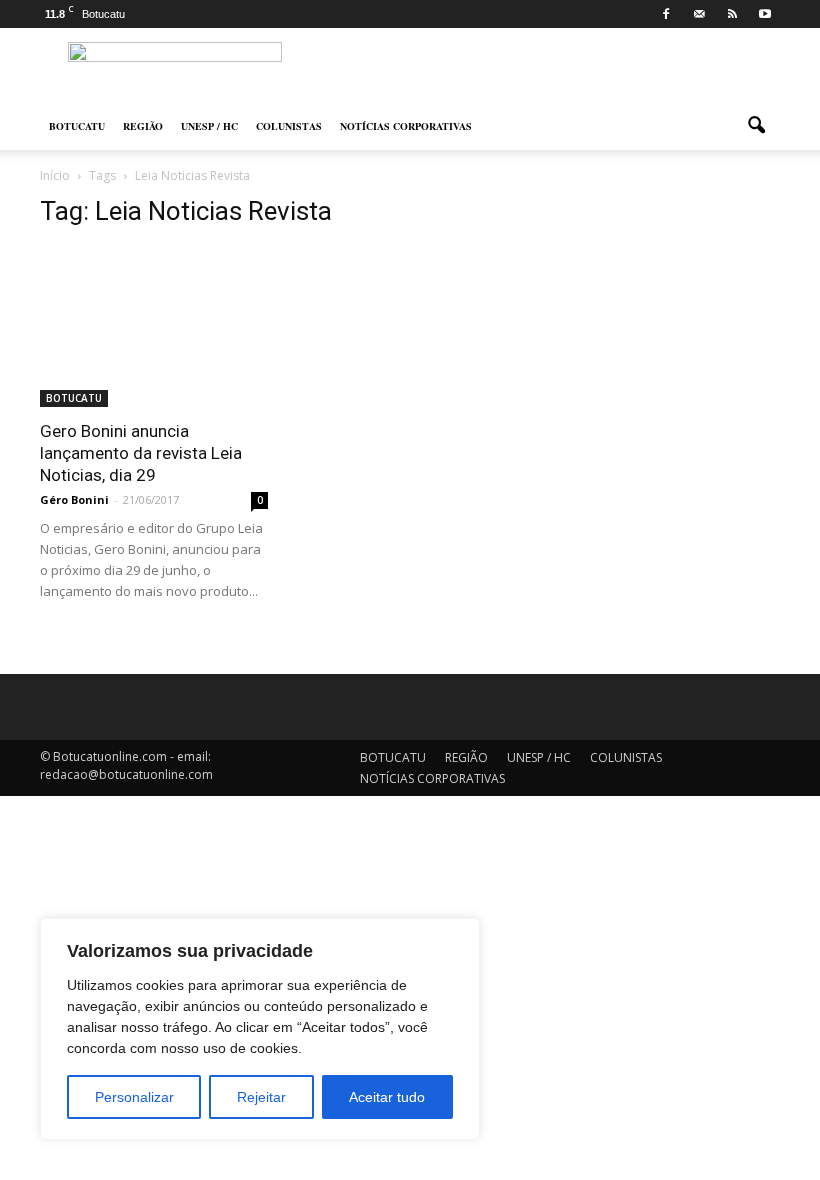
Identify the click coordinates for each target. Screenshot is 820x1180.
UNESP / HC (209, 126)
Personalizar (134, 1097)
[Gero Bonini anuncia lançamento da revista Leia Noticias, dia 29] (154, 327)
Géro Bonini (74, 499)
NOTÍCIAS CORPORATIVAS (406, 126)
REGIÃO (143, 126)
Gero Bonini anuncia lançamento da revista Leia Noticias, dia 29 (141, 453)
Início (55, 175)
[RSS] (732, 14)
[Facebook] (666, 14)
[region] (260, 1029)
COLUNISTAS (289, 126)
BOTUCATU (77, 126)
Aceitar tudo (387, 1097)
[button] (756, 126)
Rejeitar (261, 1097)
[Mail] (699, 14)
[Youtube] (765, 14)
